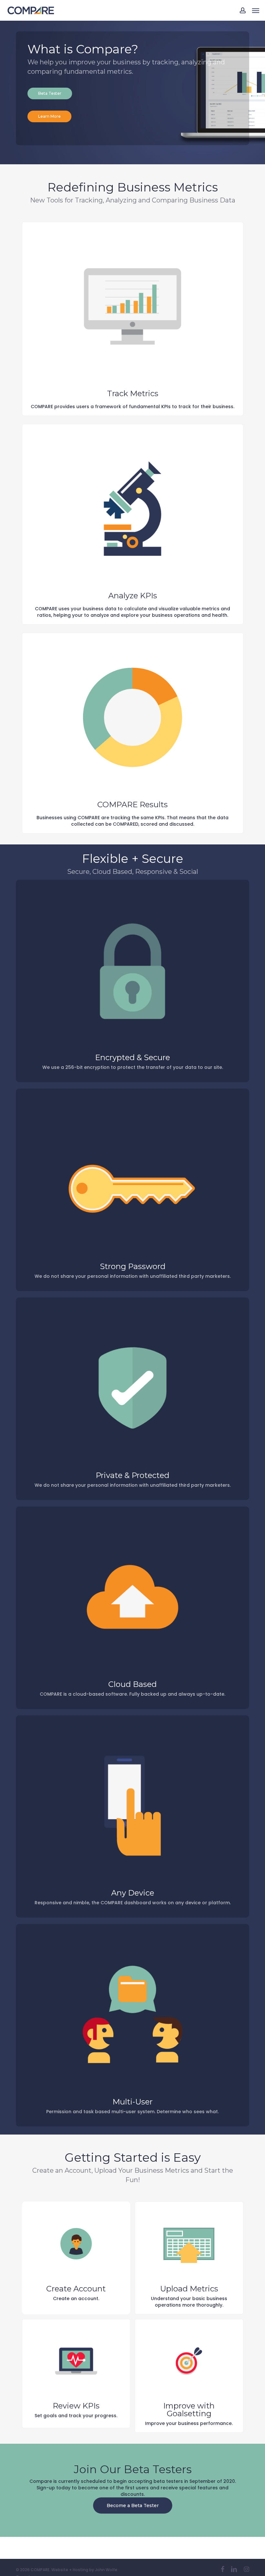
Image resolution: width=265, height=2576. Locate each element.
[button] (256, 10)
